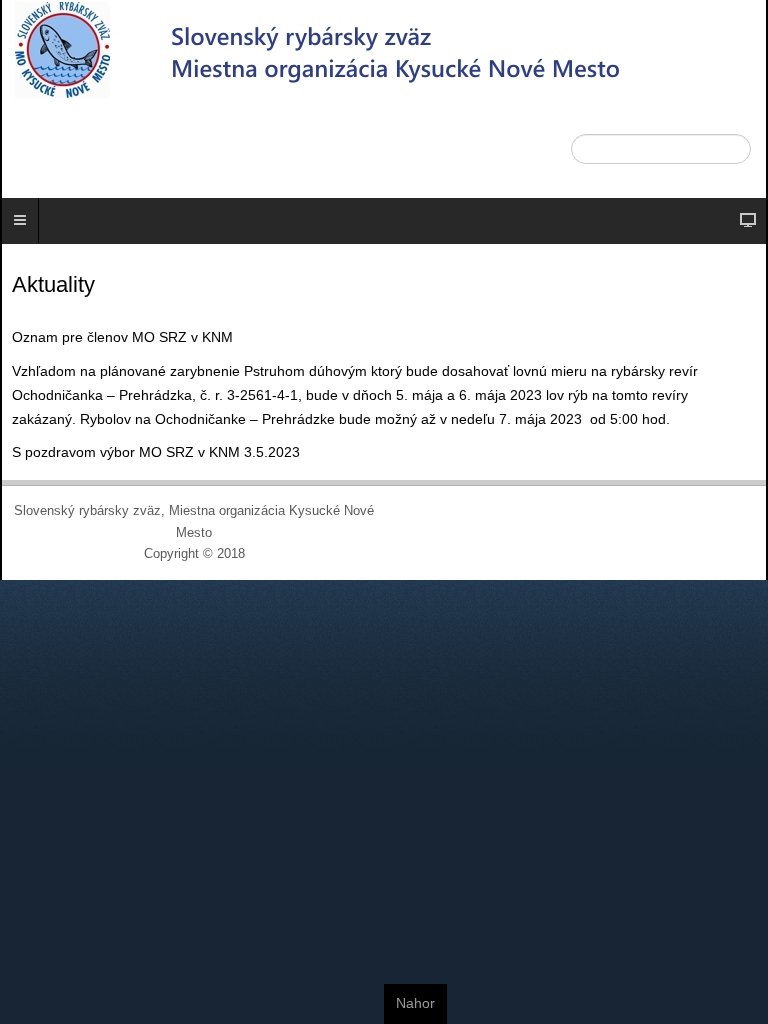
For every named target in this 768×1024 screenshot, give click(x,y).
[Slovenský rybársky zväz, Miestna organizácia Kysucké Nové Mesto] (322, 50)
